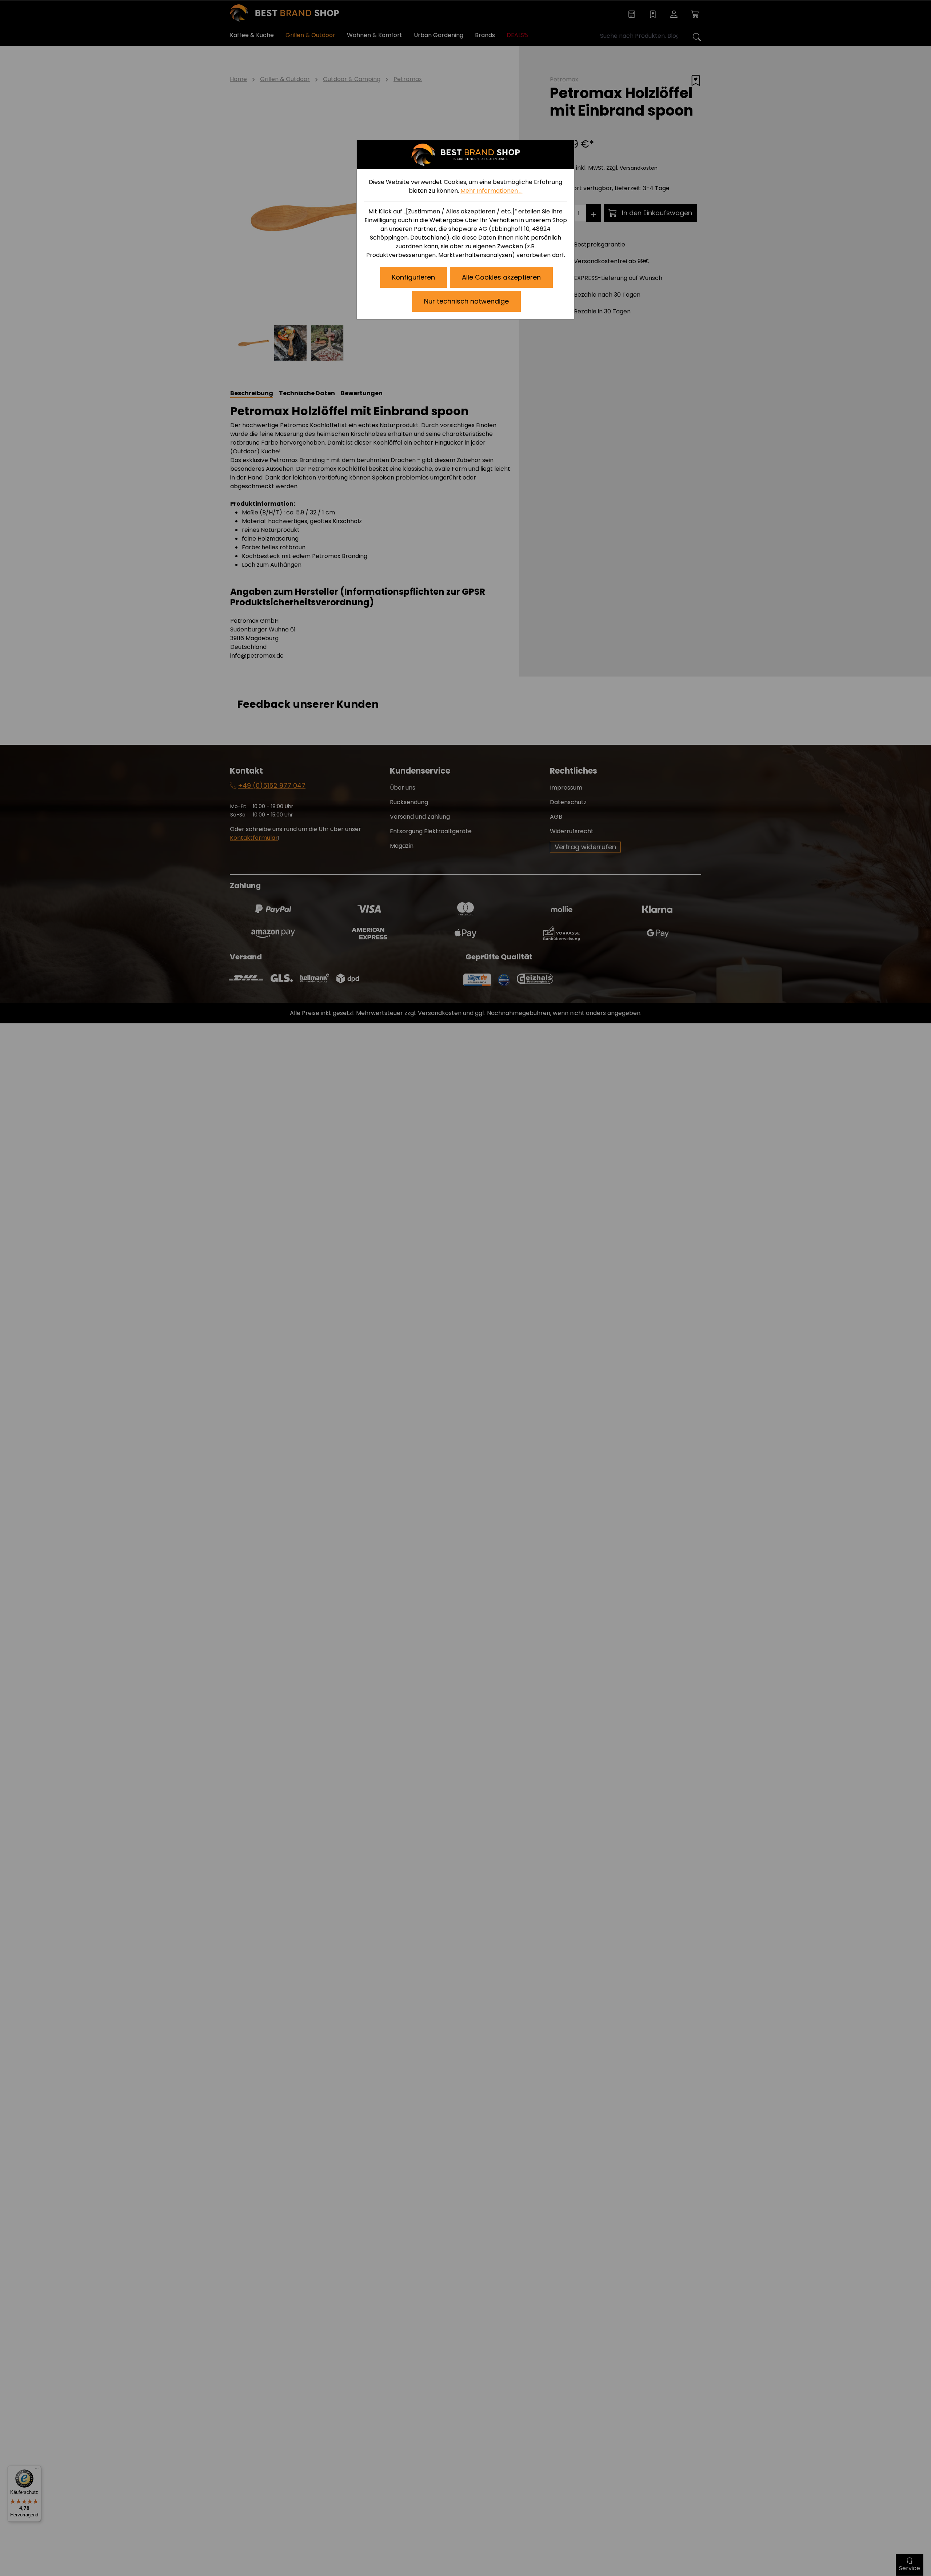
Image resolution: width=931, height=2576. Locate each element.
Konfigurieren (413, 277)
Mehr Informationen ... (492, 191)
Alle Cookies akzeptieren (501, 277)
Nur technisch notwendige (466, 301)
